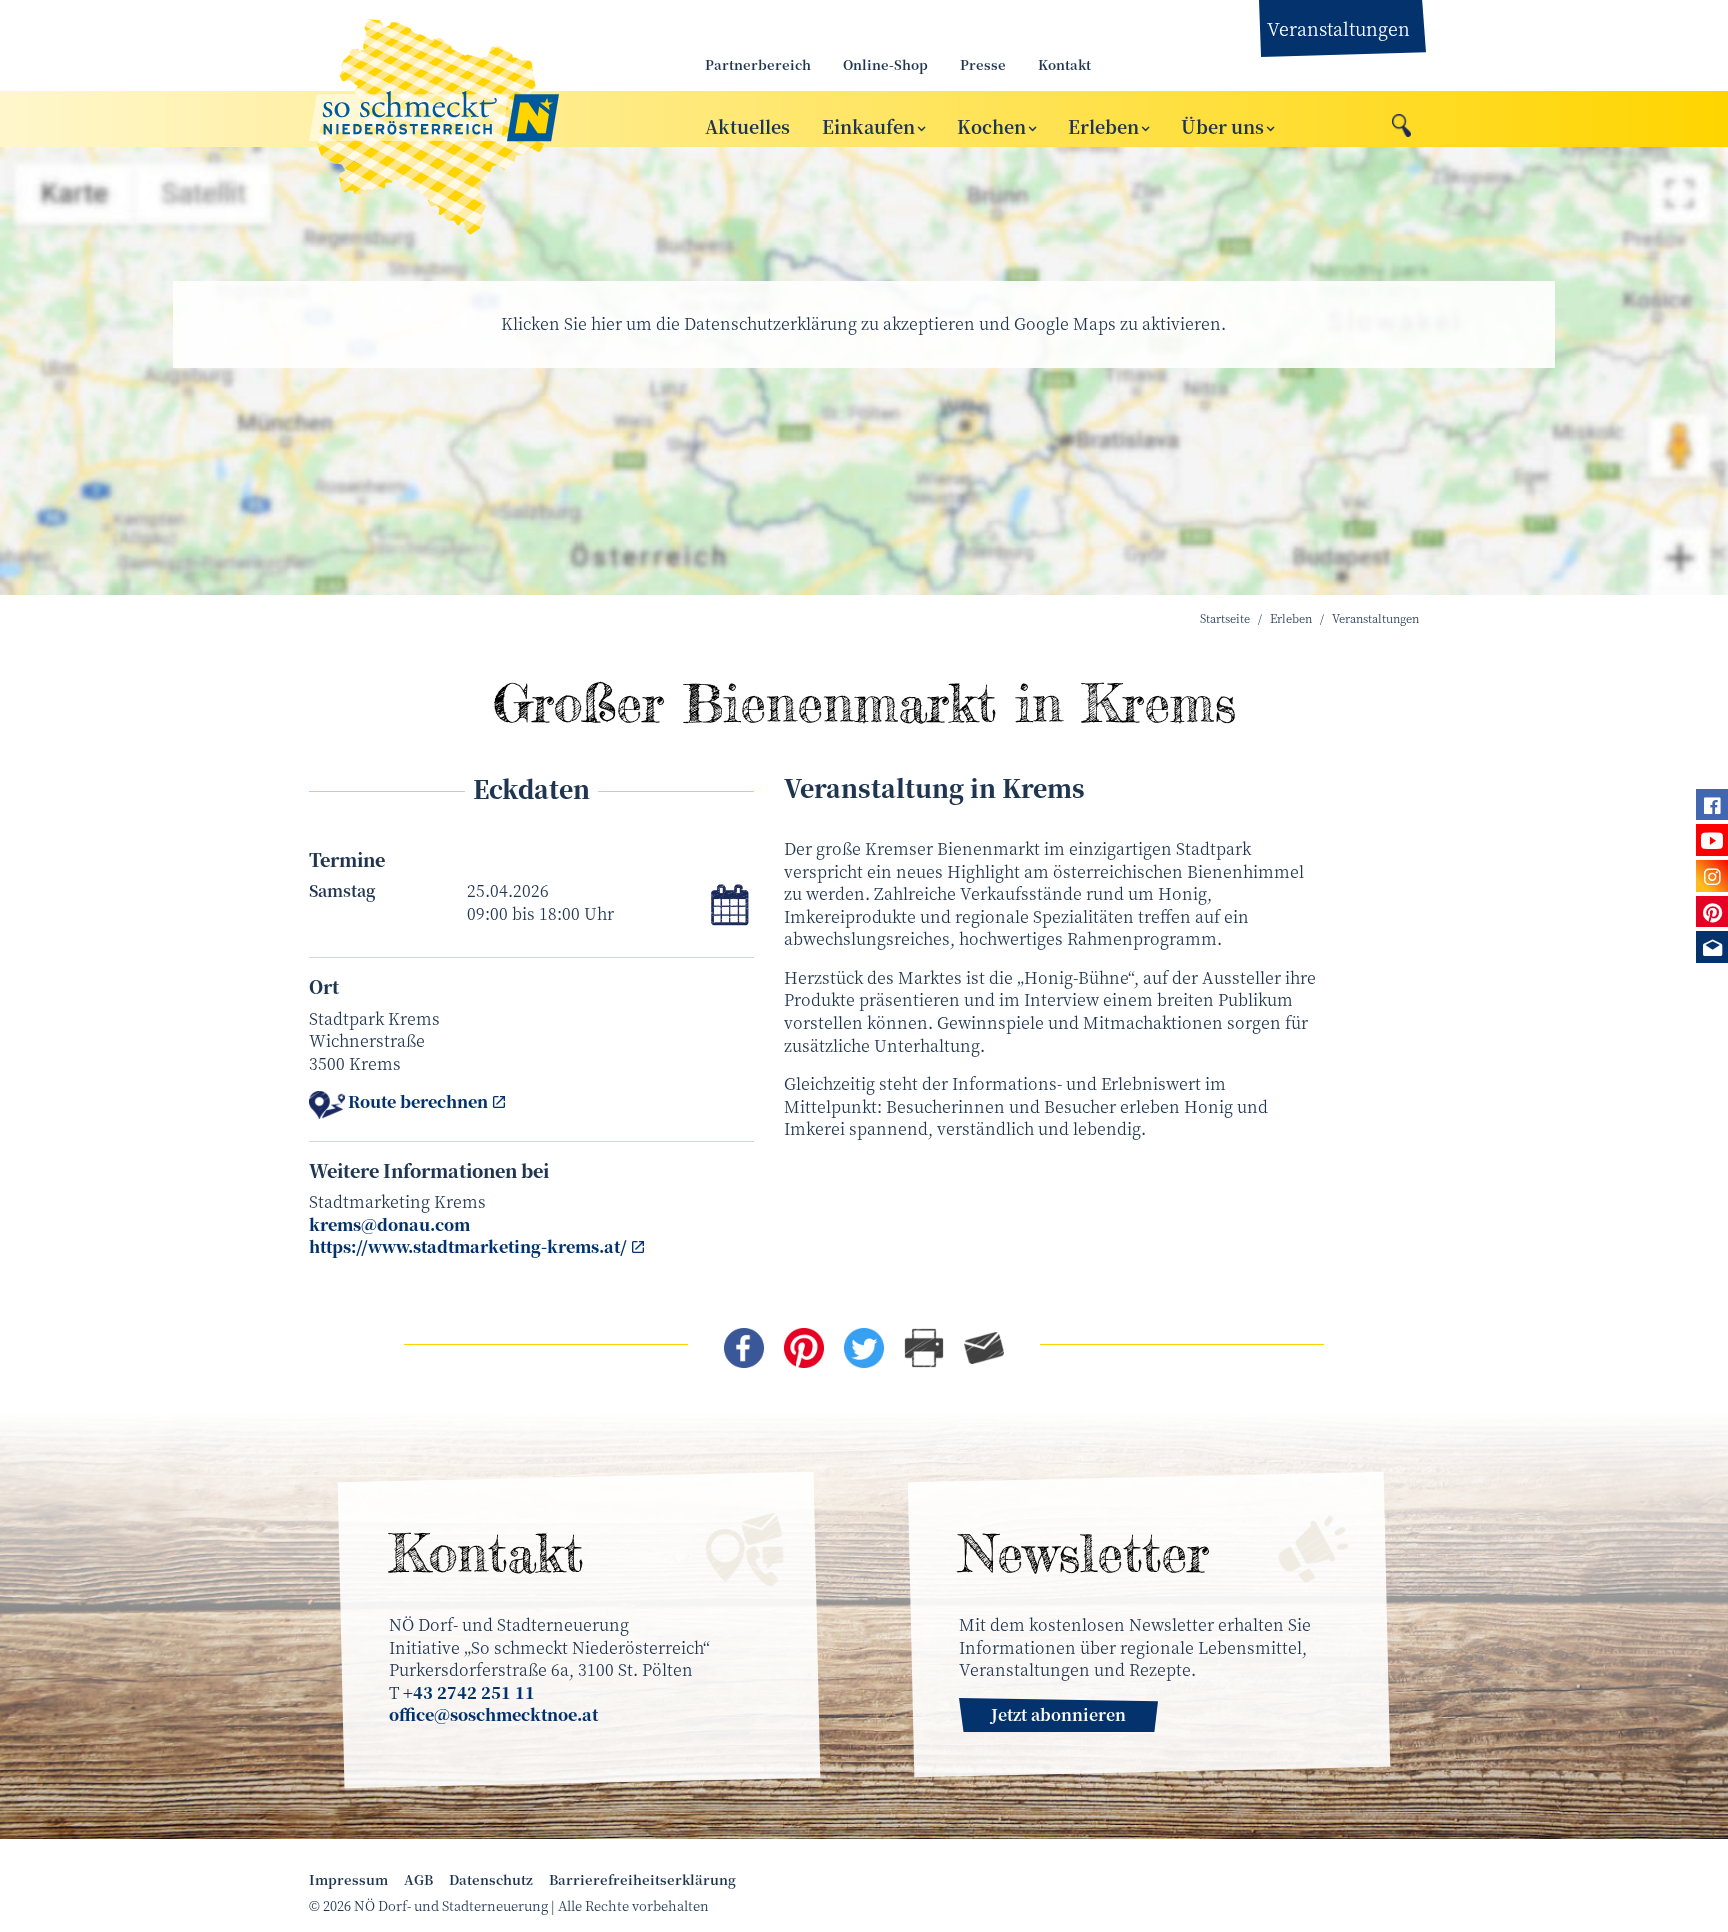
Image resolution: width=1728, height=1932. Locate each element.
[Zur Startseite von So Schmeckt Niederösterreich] (484, 119)
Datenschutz (491, 1880)
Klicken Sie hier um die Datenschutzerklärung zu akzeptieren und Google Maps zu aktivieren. (863, 323)
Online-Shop (885, 64)
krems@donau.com (389, 1224)
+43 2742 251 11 (469, 1692)
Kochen (991, 125)
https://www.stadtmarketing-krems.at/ (468, 1246)
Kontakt (1064, 64)
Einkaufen (868, 125)
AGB (418, 1880)
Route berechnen (418, 1102)
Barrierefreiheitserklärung (642, 1880)
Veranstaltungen (1338, 28)
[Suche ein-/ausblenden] (1401, 120)
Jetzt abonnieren (1058, 1714)
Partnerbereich (758, 64)
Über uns (1222, 125)
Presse (983, 64)
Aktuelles (747, 125)
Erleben (1103, 125)
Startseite (1225, 618)
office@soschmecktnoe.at (493, 1714)
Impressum (348, 1880)
